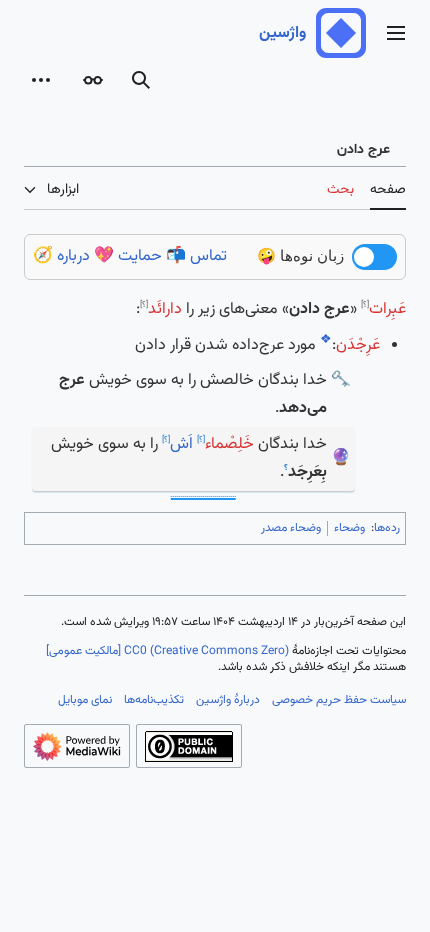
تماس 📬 (196, 256)
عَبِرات (387, 309)
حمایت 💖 (128, 256)
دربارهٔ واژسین (228, 700)
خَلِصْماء (229, 444)
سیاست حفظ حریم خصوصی (339, 700)
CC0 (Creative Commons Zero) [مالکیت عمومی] (167, 651)
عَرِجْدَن (358, 345)
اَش (181, 444)
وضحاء (349, 528)
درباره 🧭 (61, 256)
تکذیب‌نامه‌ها (154, 700)
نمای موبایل (85, 700)
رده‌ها (387, 528)
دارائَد (165, 309)
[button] (396, 33)
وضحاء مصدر (291, 528)
